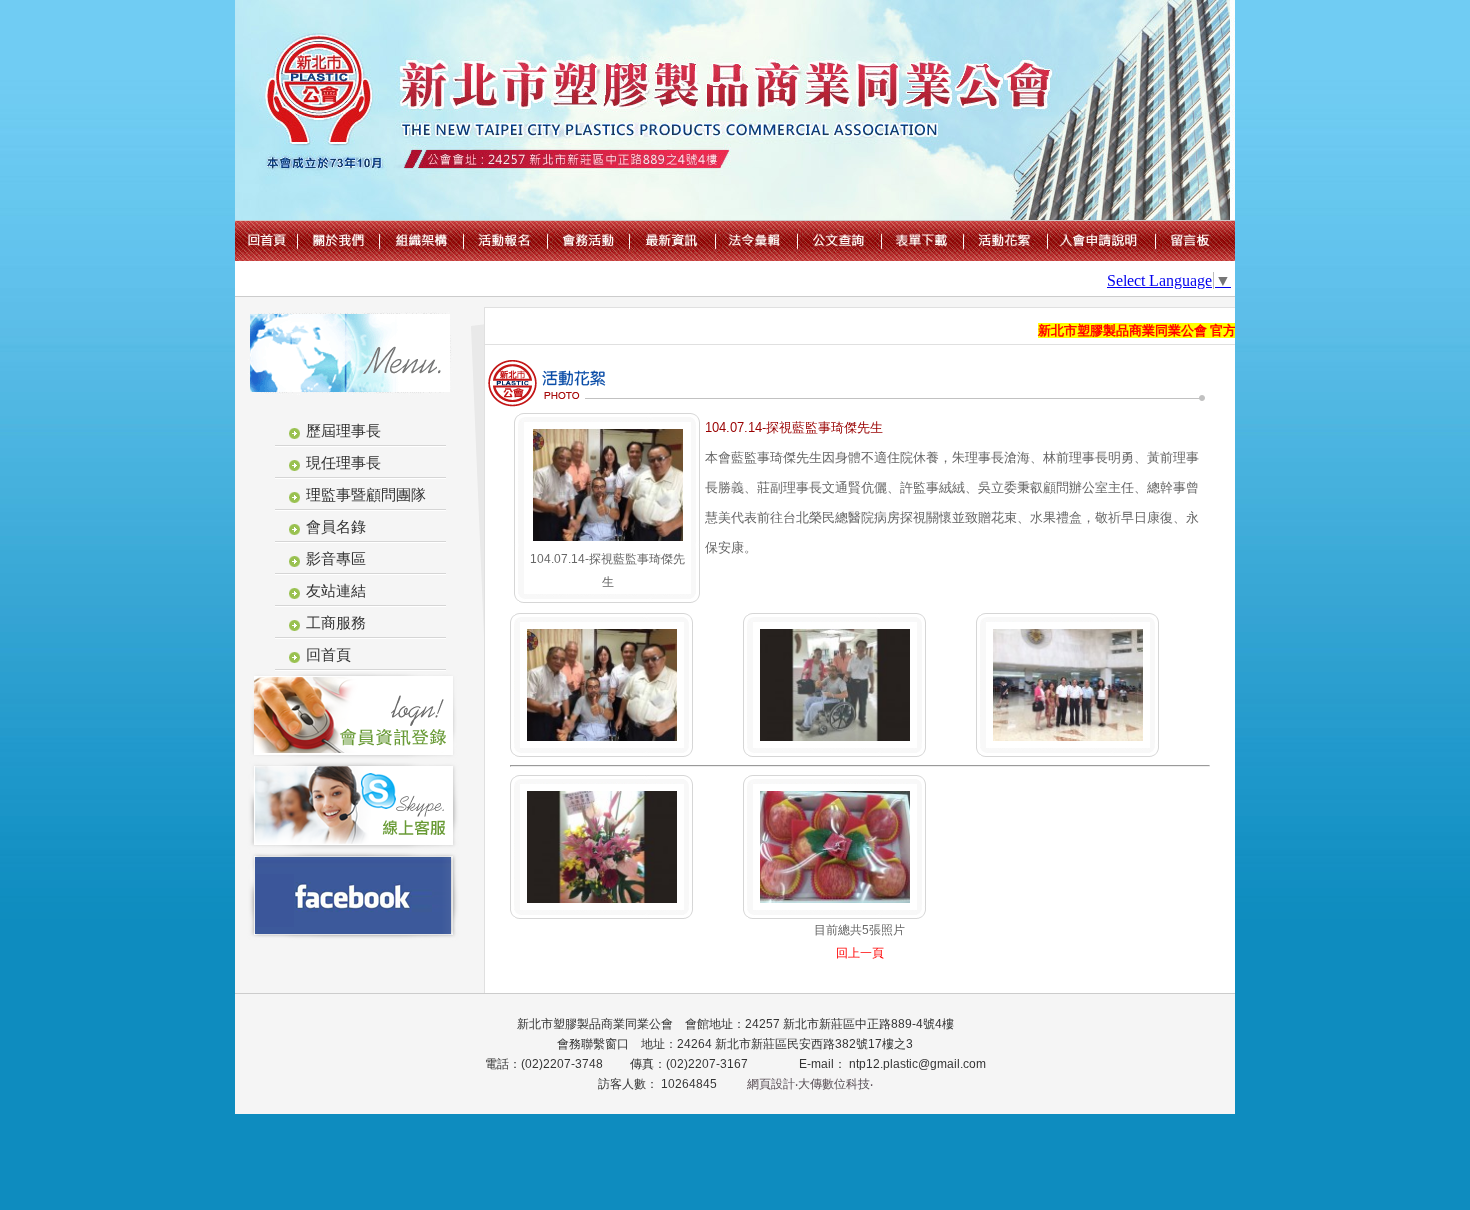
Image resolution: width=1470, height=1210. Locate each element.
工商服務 (336, 622)
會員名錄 (336, 526)
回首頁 (328, 654)
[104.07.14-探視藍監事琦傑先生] (608, 542)
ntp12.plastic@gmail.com (916, 1064)
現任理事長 (343, 462)
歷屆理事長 (343, 430)
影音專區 (336, 558)
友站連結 (336, 590)
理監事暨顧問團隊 (366, 494)
